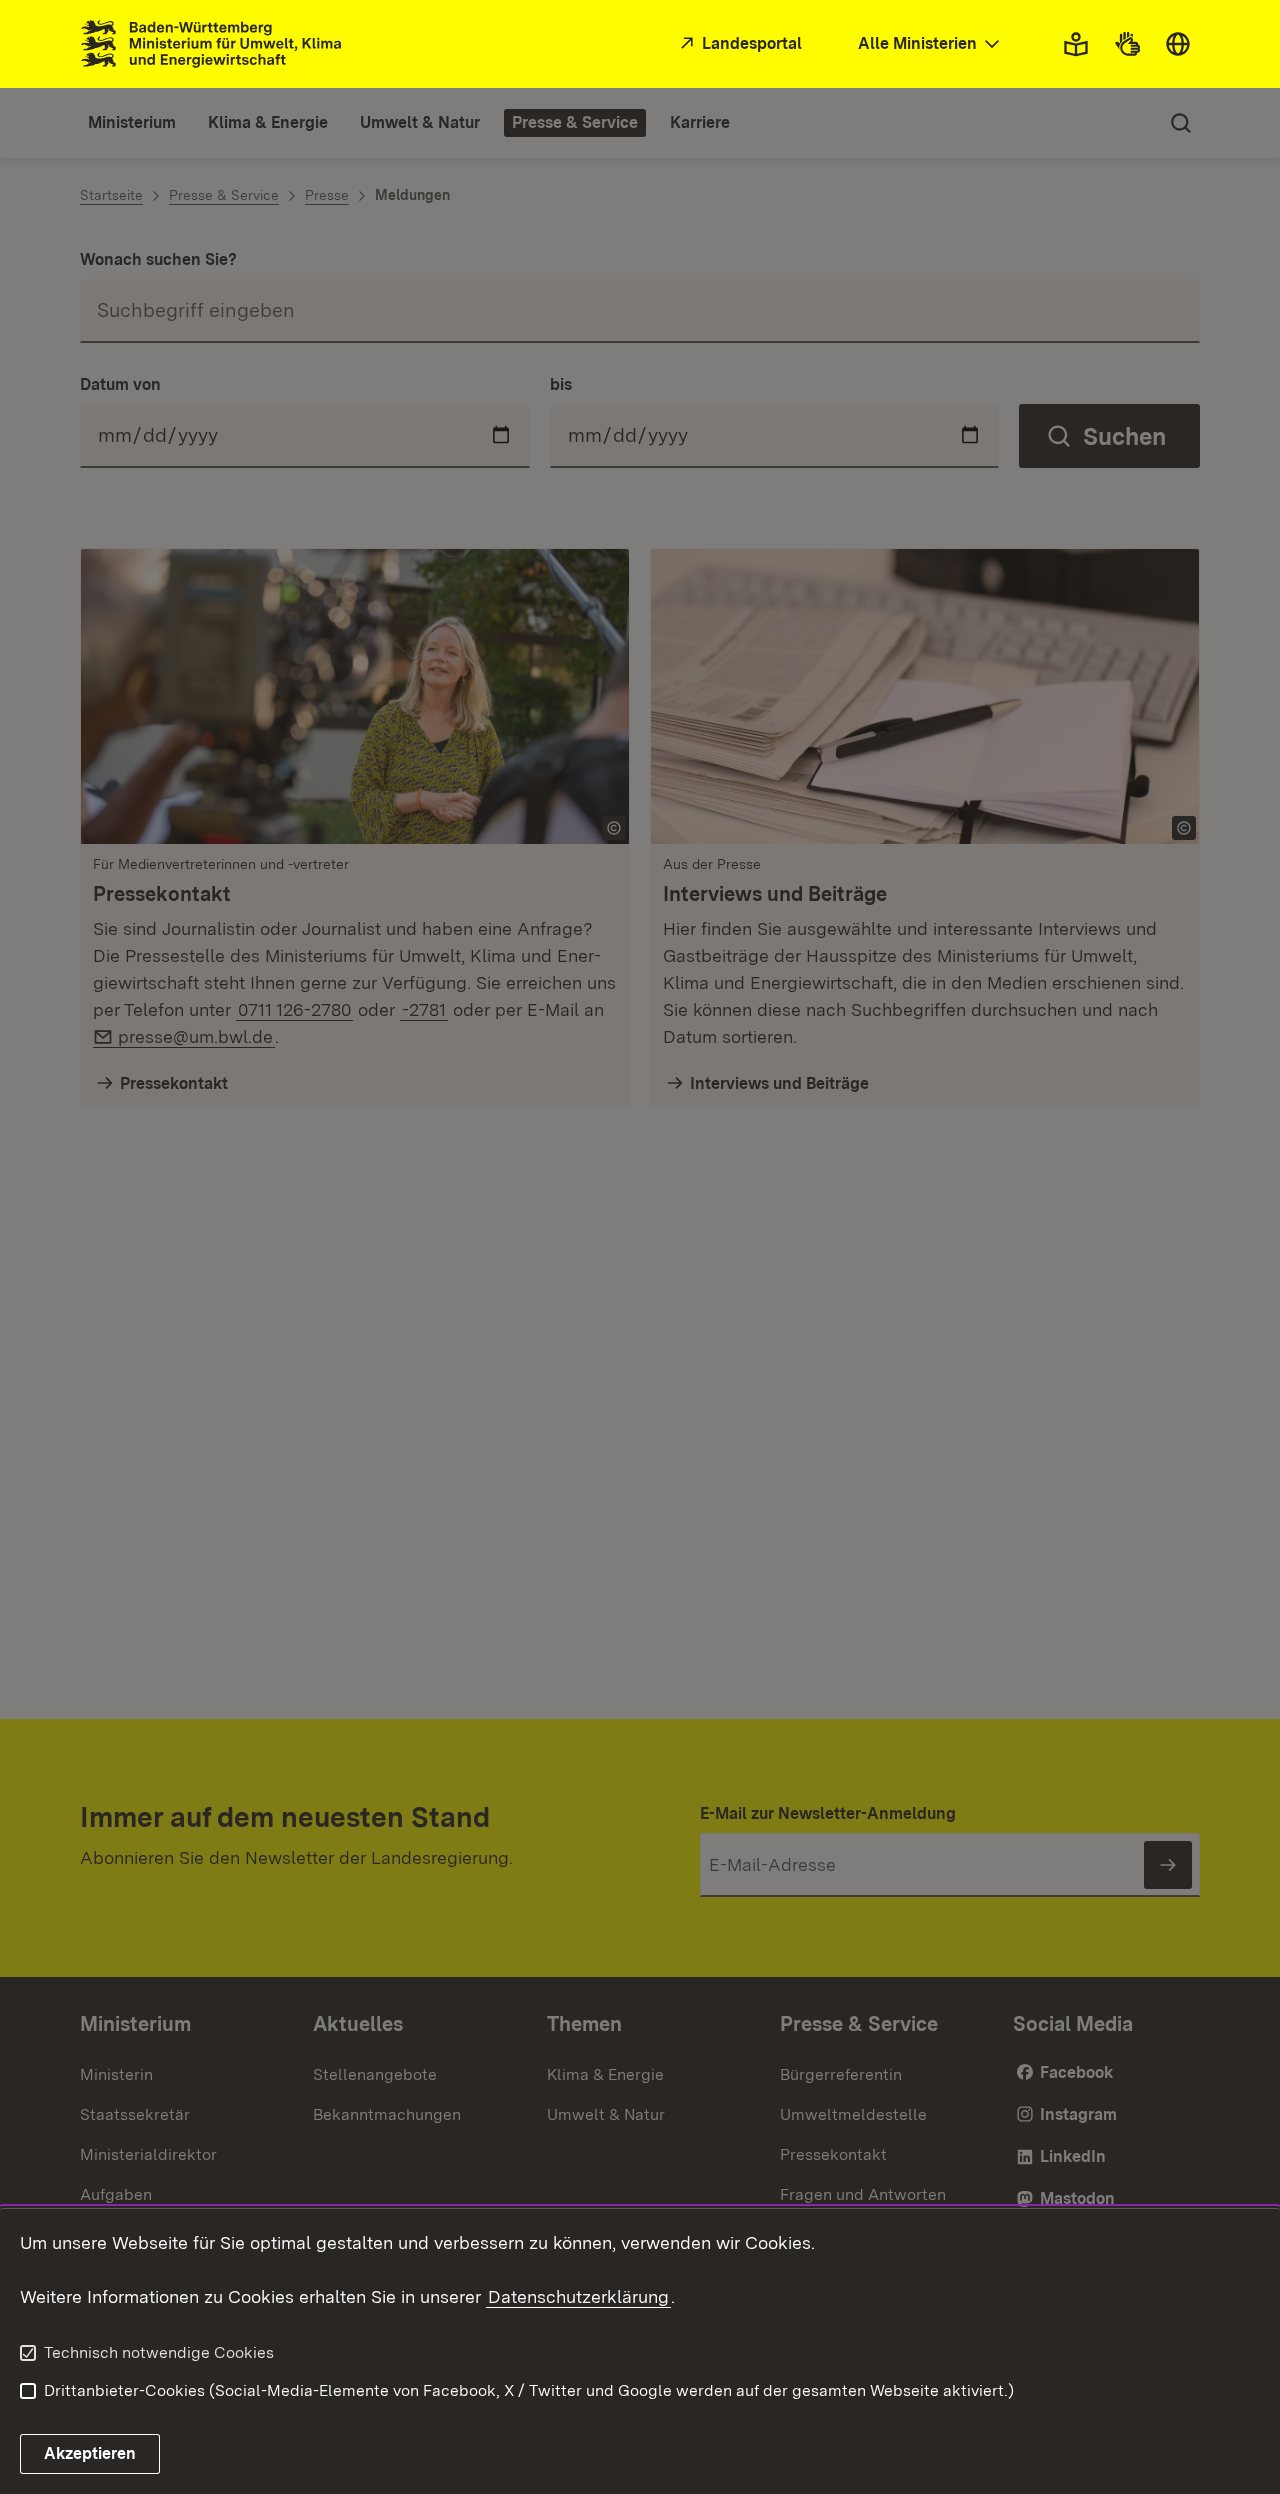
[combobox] (931, 44)
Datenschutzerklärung (578, 2296)
